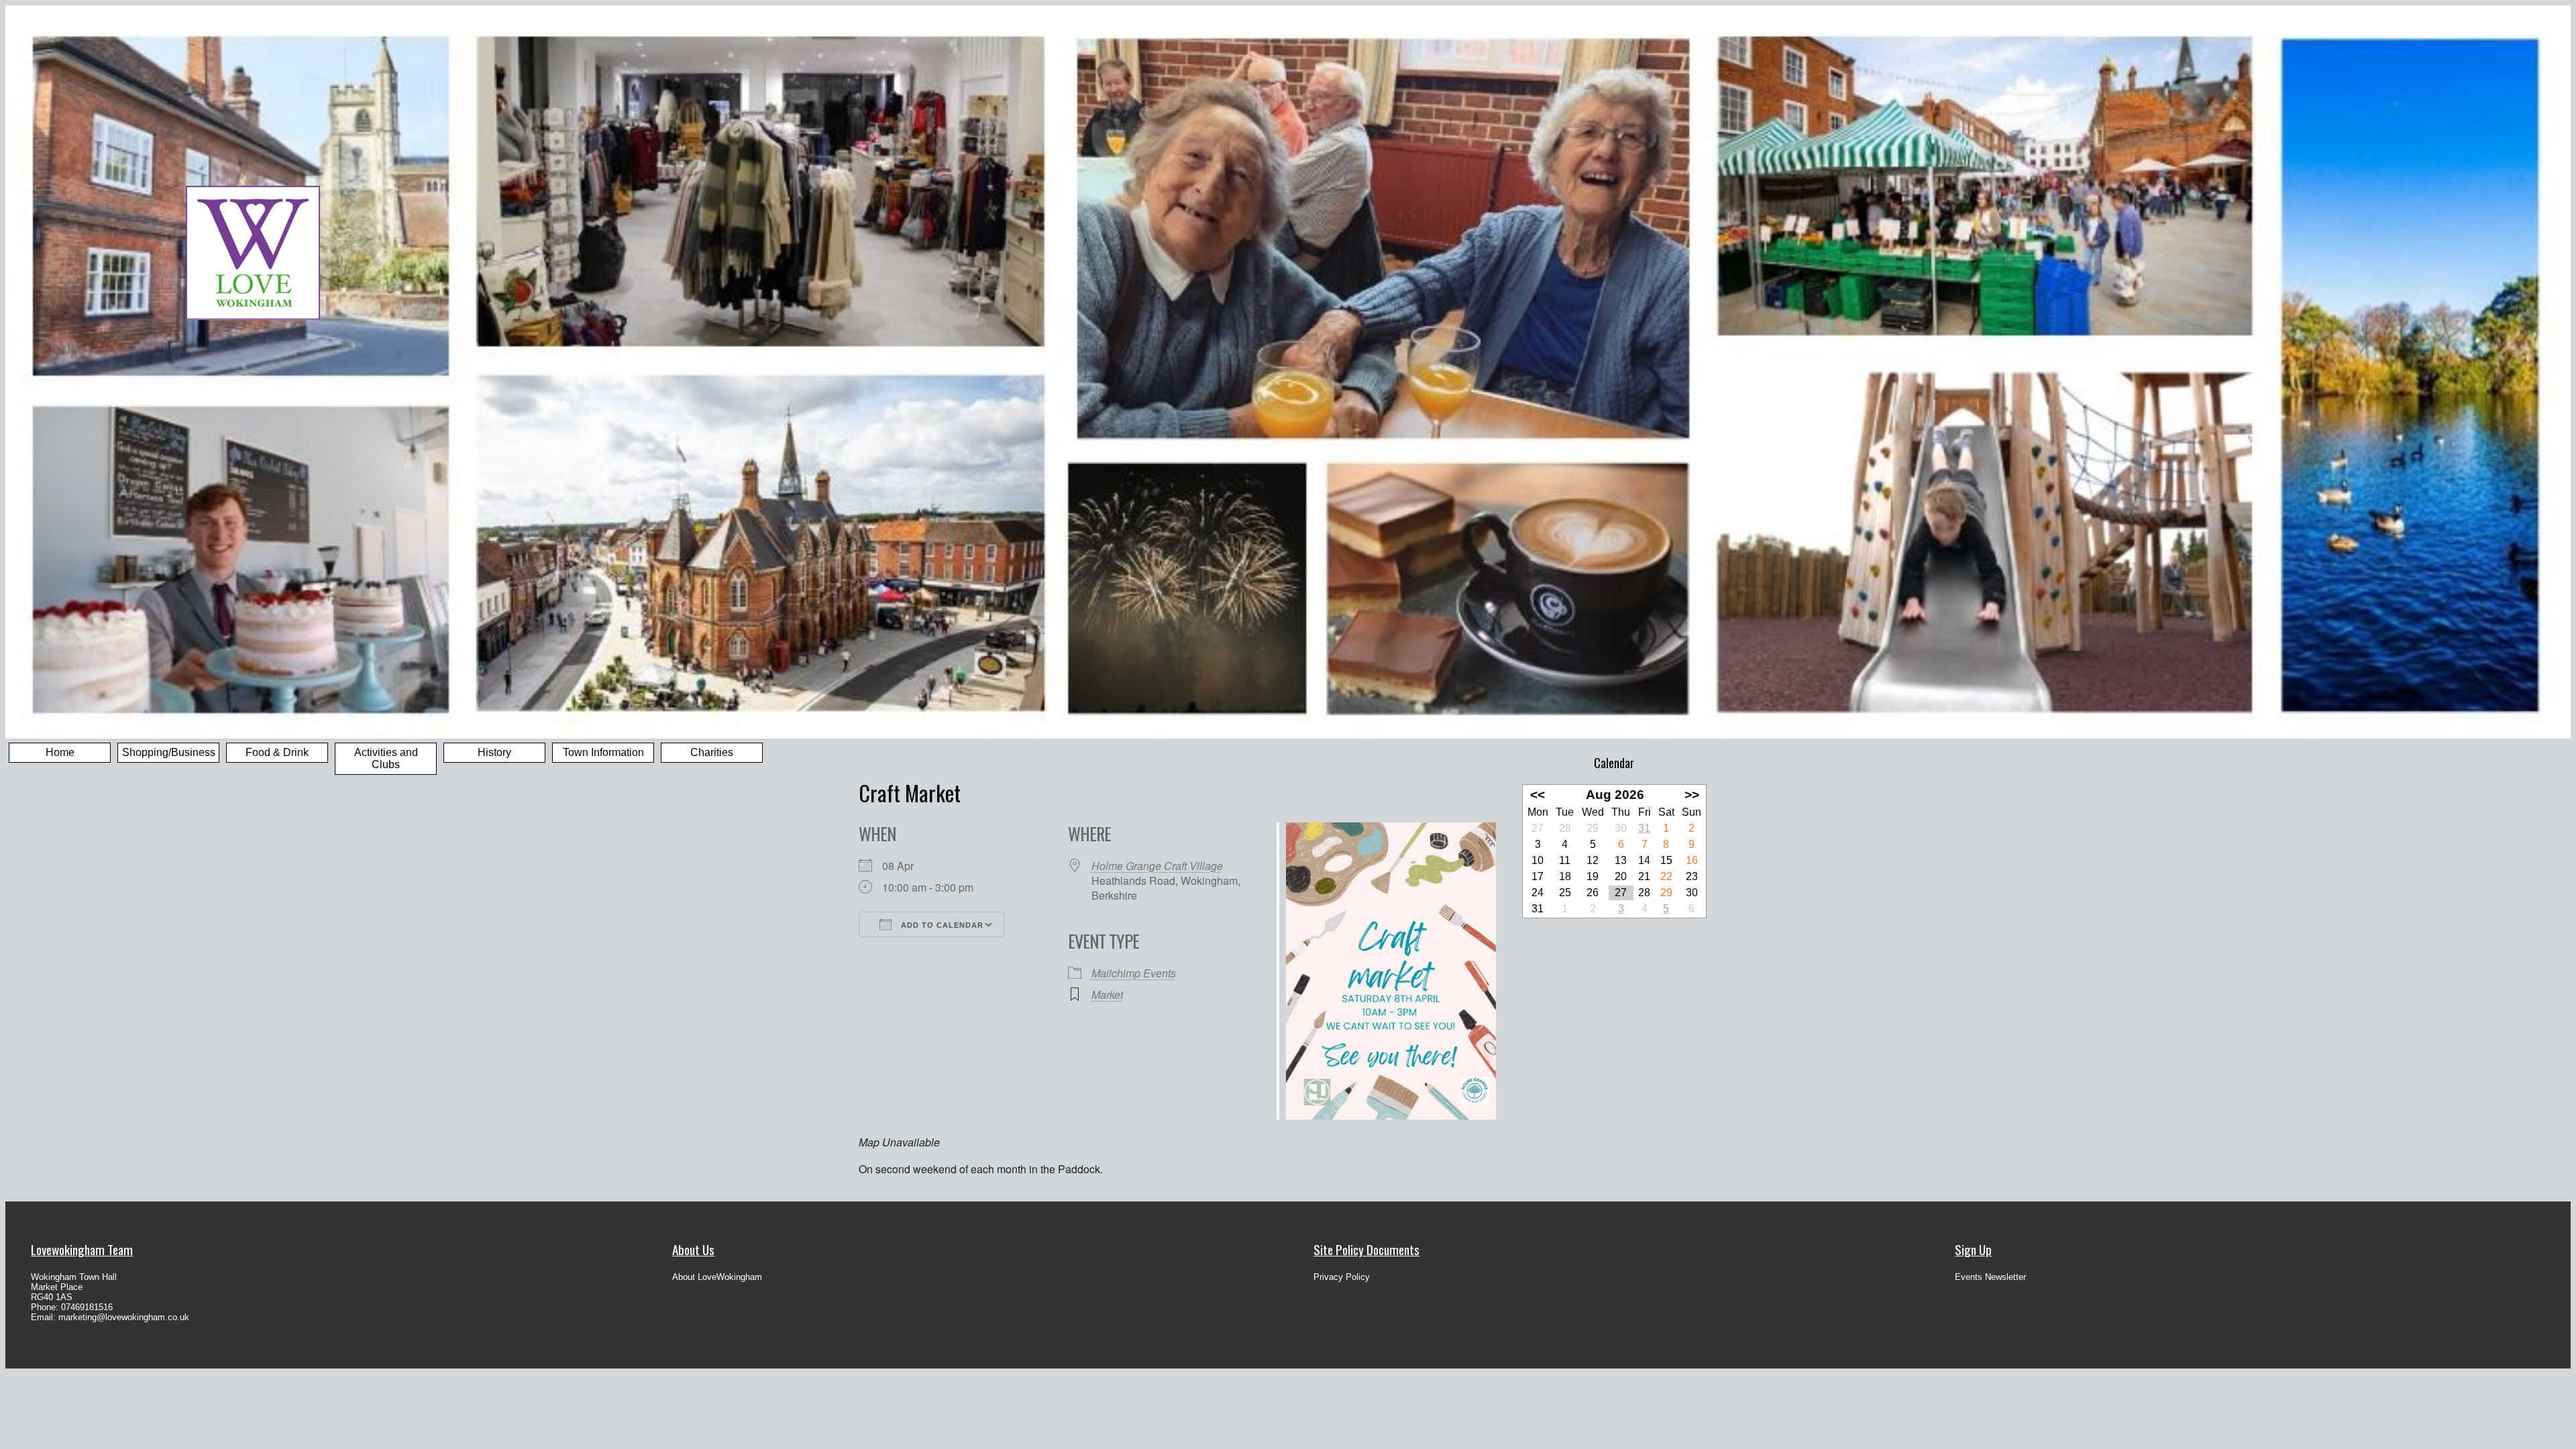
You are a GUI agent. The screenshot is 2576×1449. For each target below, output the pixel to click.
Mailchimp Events (1134, 973)
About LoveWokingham (717, 1277)
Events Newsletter (1990, 1277)
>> (1692, 795)
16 (1692, 860)
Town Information (603, 752)
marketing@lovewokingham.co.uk (124, 1317)
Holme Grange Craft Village (1157, 866)
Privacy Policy (1342, 1277)
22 (1666, 876)
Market (1107, 995)
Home (60, 752)
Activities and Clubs (386, 758)
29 (1666, 893)
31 (1644, 828)
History (494, 752)
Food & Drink (277, 752)
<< (1538, 795)
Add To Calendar (941, 925)
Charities (712, 752)
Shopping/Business (169, 752)
